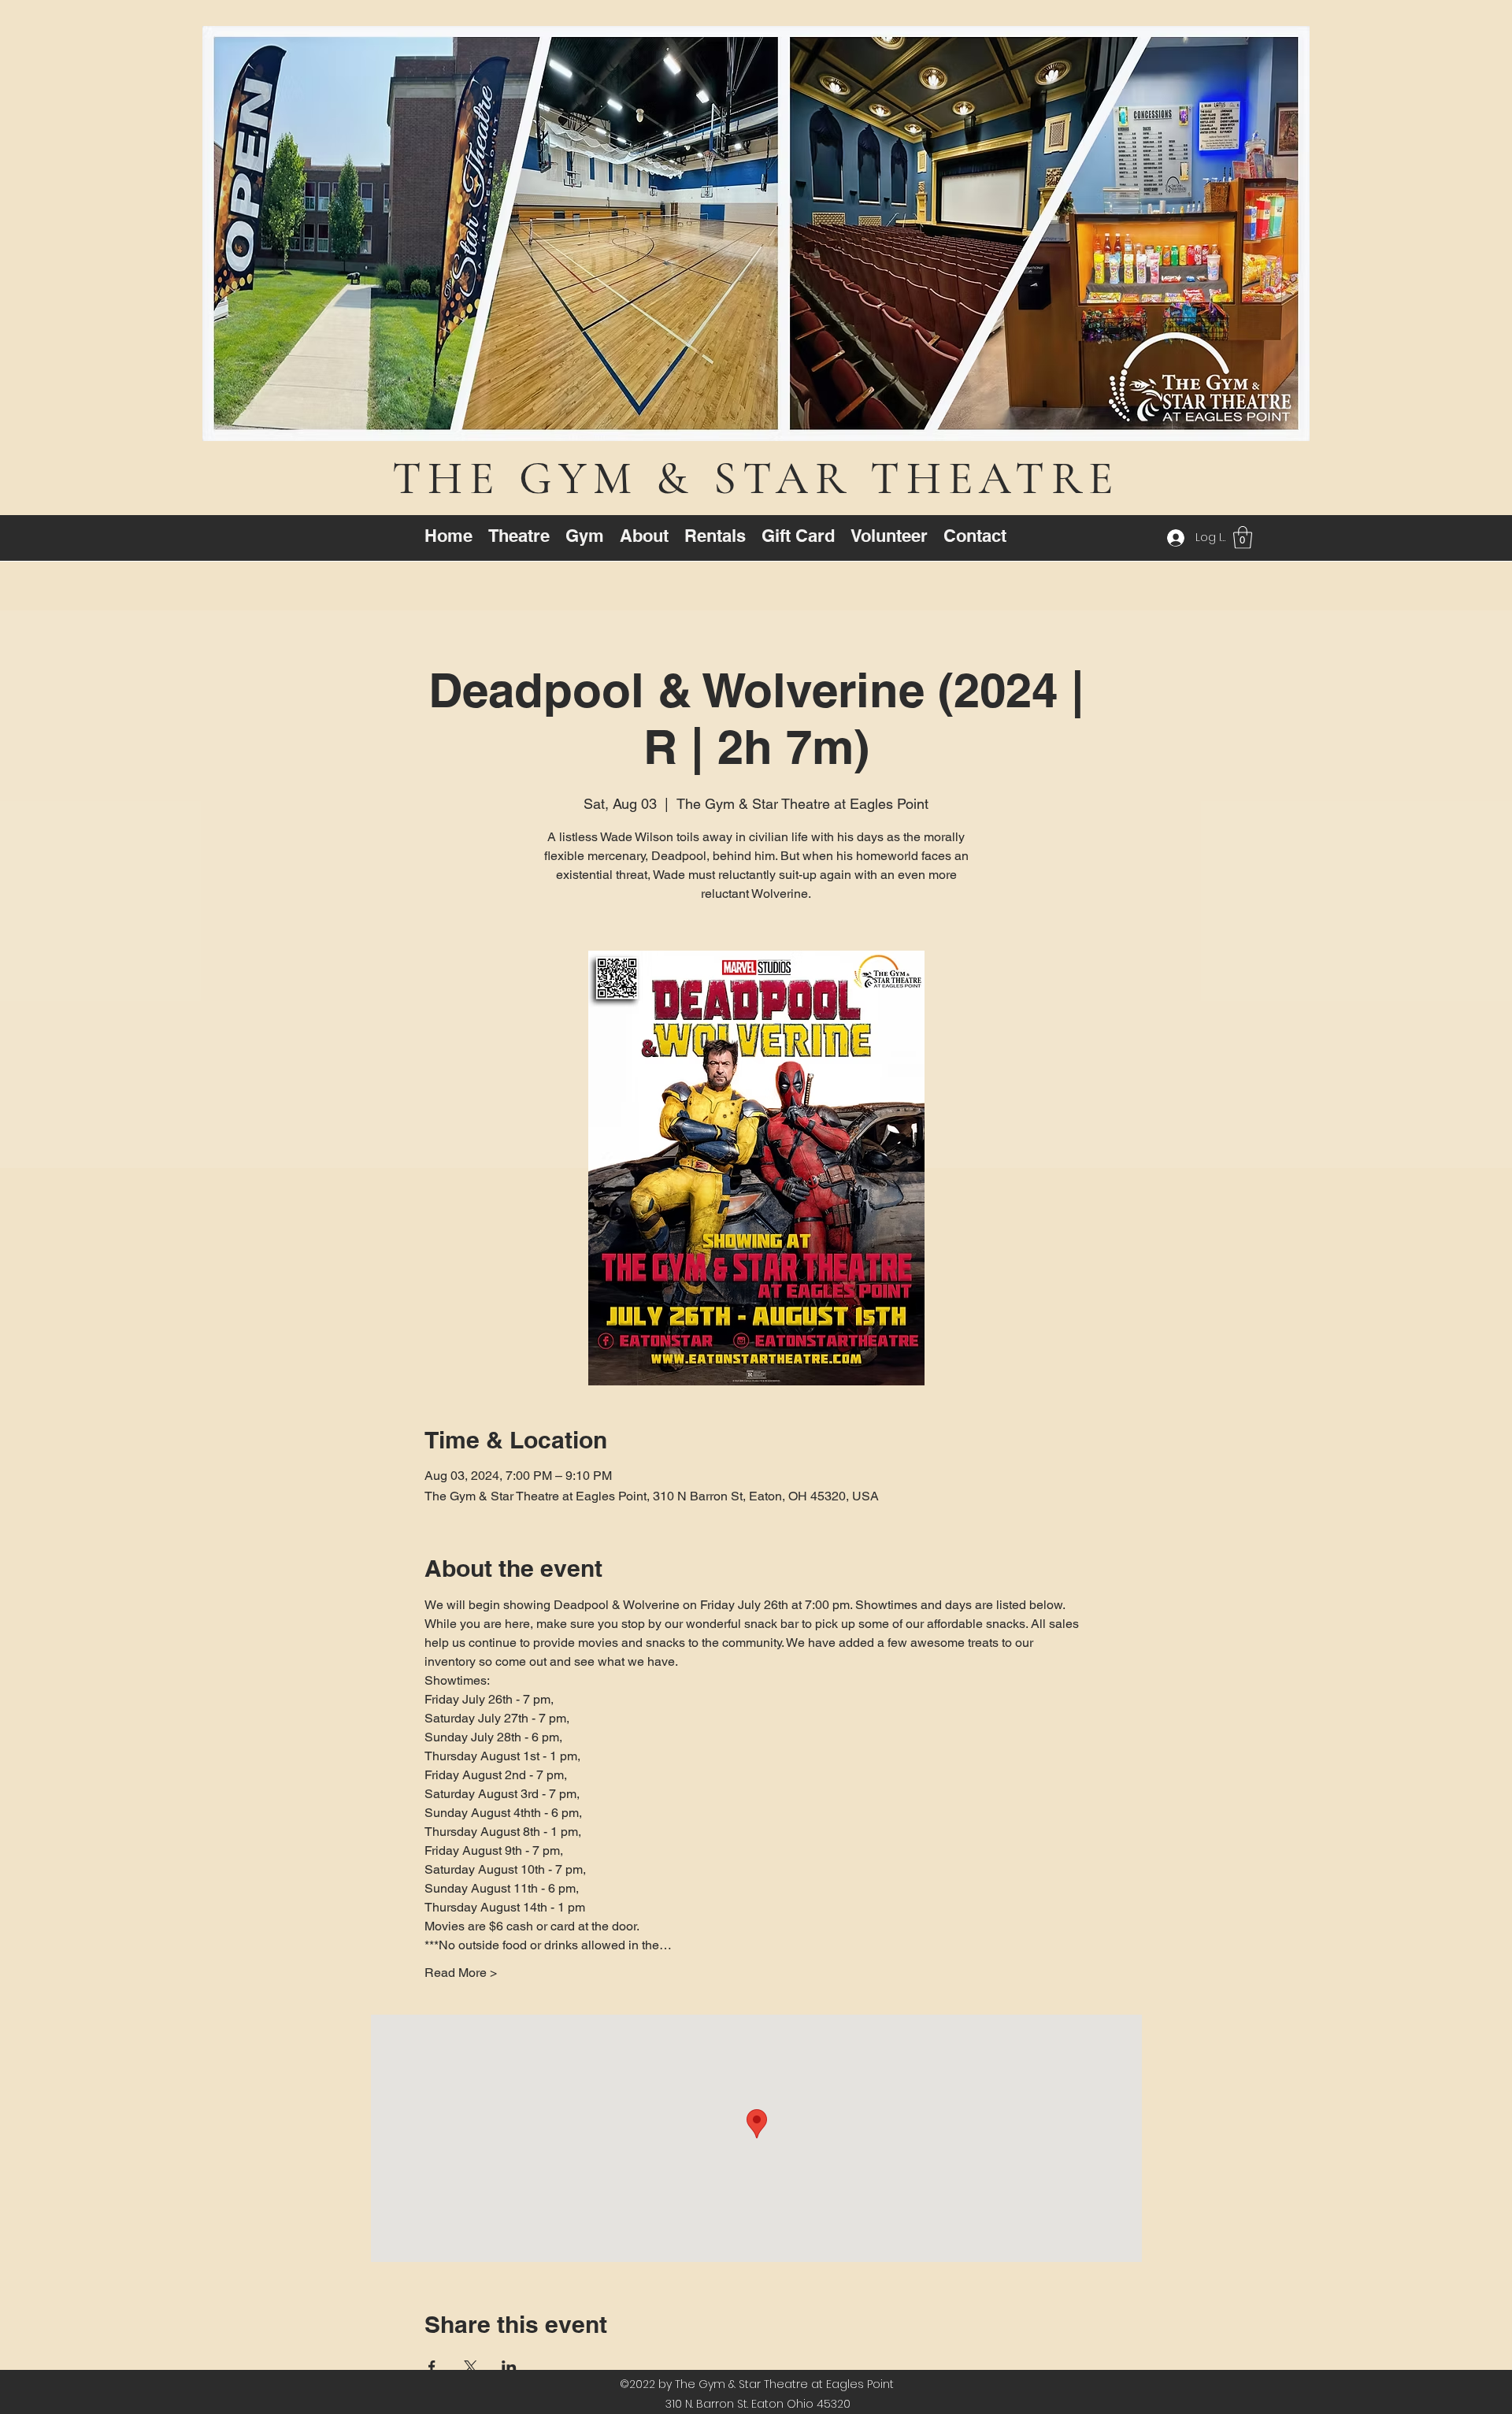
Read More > (461, 1973)
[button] (1243, 538)
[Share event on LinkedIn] (509, 2367)
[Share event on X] (471, 2367)
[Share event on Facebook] (432, 2367)
